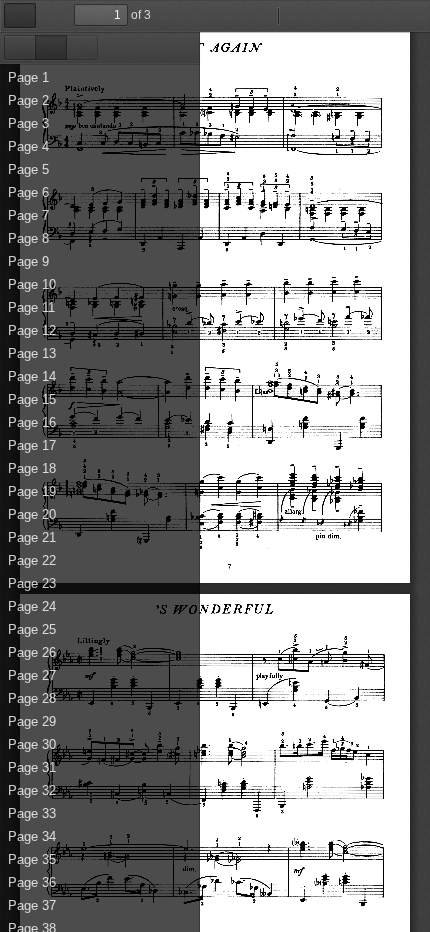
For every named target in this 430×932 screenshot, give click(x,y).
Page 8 (28, 238)
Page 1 (28, 77)
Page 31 (32, 767)
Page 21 (32, 537)
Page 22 (32, 560)
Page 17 (32, 445)
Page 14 (32, 376)
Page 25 (32, 629)
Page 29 (32, 721)
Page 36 (32, 882)
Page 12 (32, 330)
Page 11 (31, 307)
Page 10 (32, 284)
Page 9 (28, 261)
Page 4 (28, 146)
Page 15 (32, 399)
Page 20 (32, 514)
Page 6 (28, 192)
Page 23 (32, 583)
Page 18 (32, 468)
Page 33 (32, 813)
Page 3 (28, 123)
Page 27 (32, 675)
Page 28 (32, 698)
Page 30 (32, 744)
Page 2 (28, 100)
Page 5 (28, 169)
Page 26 (32, 652)
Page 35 (32, 859)
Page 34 (32, 836)
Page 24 (32, 606)
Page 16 (32, 422)
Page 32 (32, 790)
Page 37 (32, 905)
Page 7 (28, 215)
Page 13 (32, 353)
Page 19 (32, 491)
